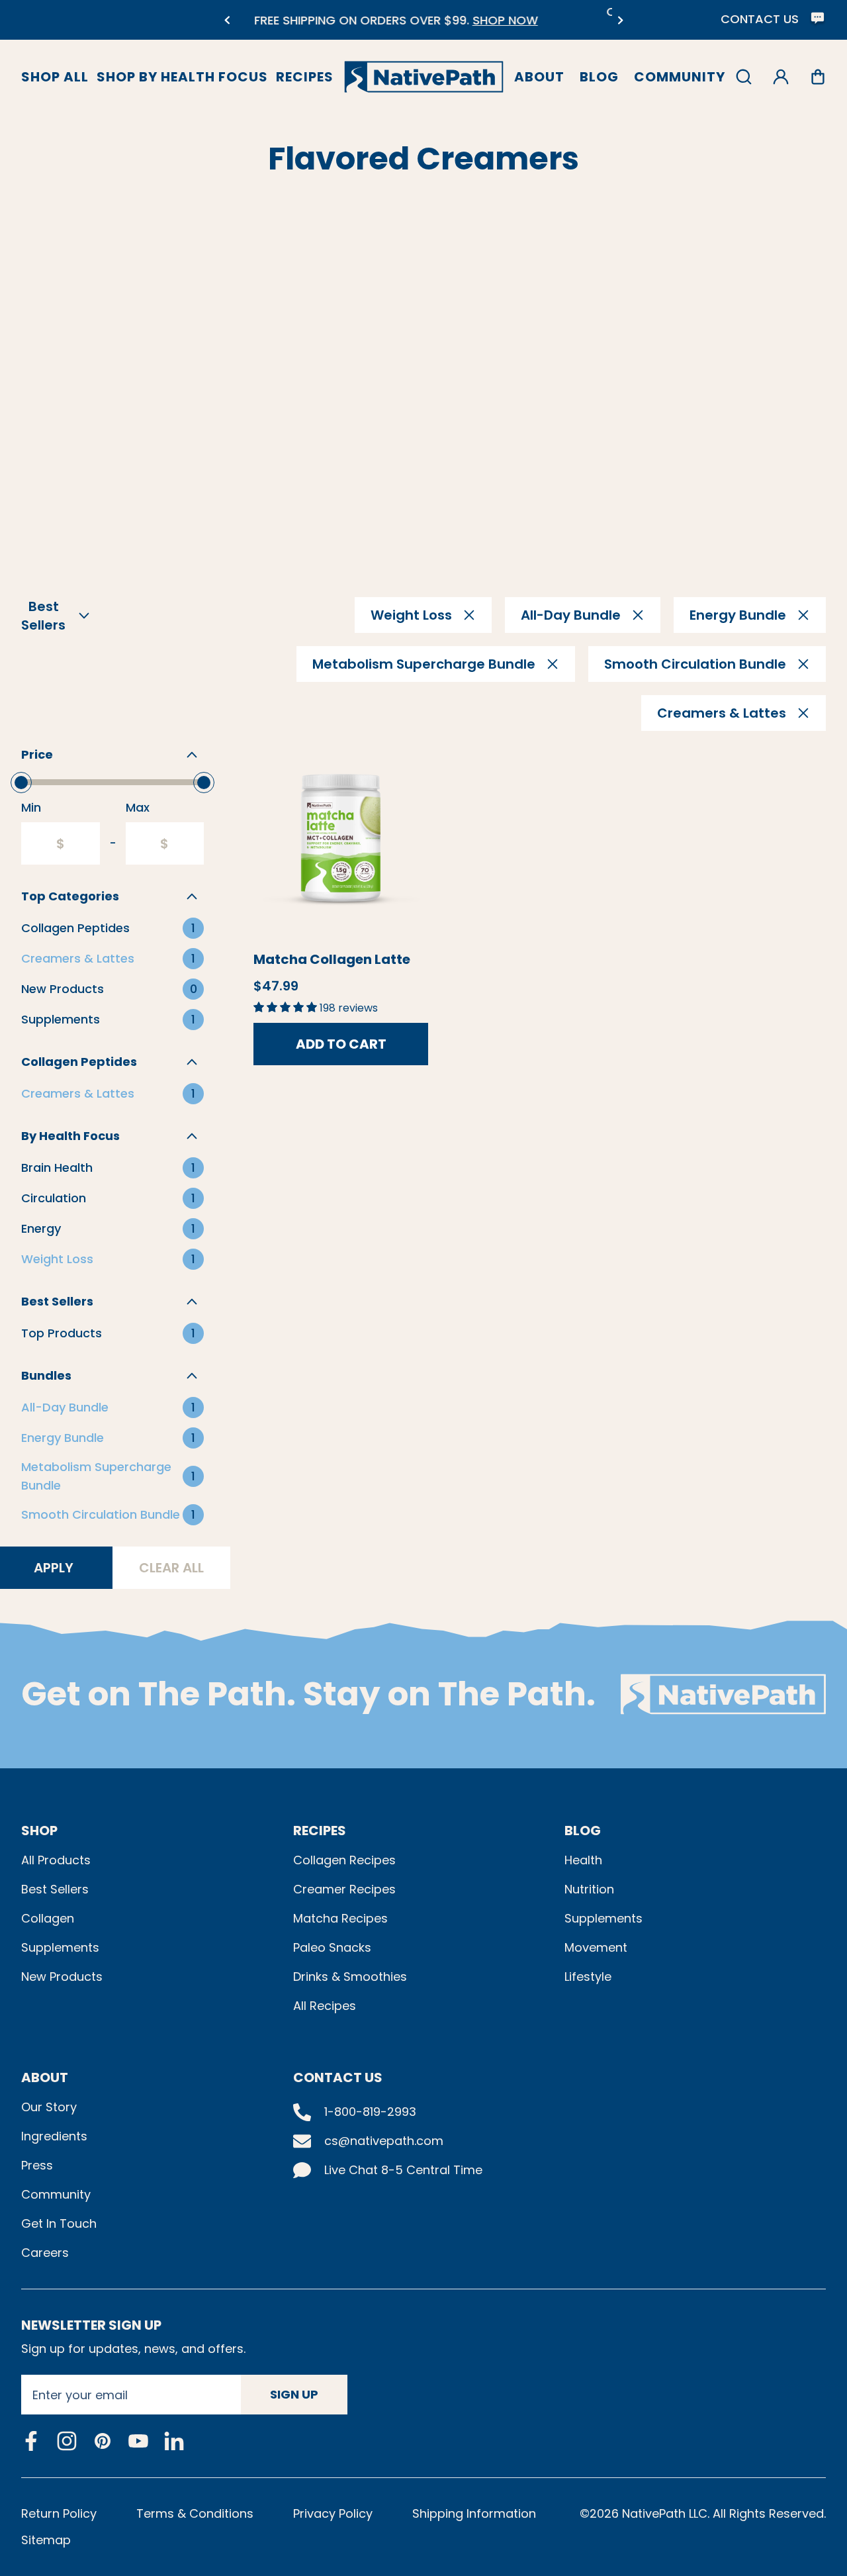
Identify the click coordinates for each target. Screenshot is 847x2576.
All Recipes (325, 2006)
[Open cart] (818, 77)
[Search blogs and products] (744, 77)
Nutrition (589, 1889)
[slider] (21, 783)
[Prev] (227, 20)
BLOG (583, 1831)
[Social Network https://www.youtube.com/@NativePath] (138, 2441)
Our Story (49, 2107)
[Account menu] (781, 77)
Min (31, 807)
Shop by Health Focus (182, 77)
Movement (596, 1947)
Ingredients (54, 2136)
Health (583, 1860)
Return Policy (59, 2513)
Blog (599, 77)
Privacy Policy (333, 2513)
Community (680, 77)
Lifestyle (588, 1977)
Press (37, 2165)
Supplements (60, 1947)
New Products (62, 1977)
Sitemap (46, 2540)
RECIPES (320, 1831)
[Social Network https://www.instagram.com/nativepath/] (67, 2441)
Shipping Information (474, 2513)
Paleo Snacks (332, 1947)
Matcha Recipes (340, 1918)
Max (138, 807)
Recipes (305, 77)
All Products (56, 1860)
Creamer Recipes (344, 1889)
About (539, 77)
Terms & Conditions (195, 2513)
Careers (45, 2253)
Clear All (171, 1568)
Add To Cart (341, 1044)
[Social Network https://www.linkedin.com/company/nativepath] (174, 2441)
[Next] (620, 20)
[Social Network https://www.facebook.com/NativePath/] (31, 2441)
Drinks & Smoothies (350, 1977)
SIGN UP (294, 2394)
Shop (39, 1831)
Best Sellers (55, 1889)
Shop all (55, 77)
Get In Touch (59, 2223)
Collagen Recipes (344, 1860)
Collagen (48, 1918)
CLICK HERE (487, 28)
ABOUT (45, 2077)
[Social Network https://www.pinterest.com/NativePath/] (103, 2441)
